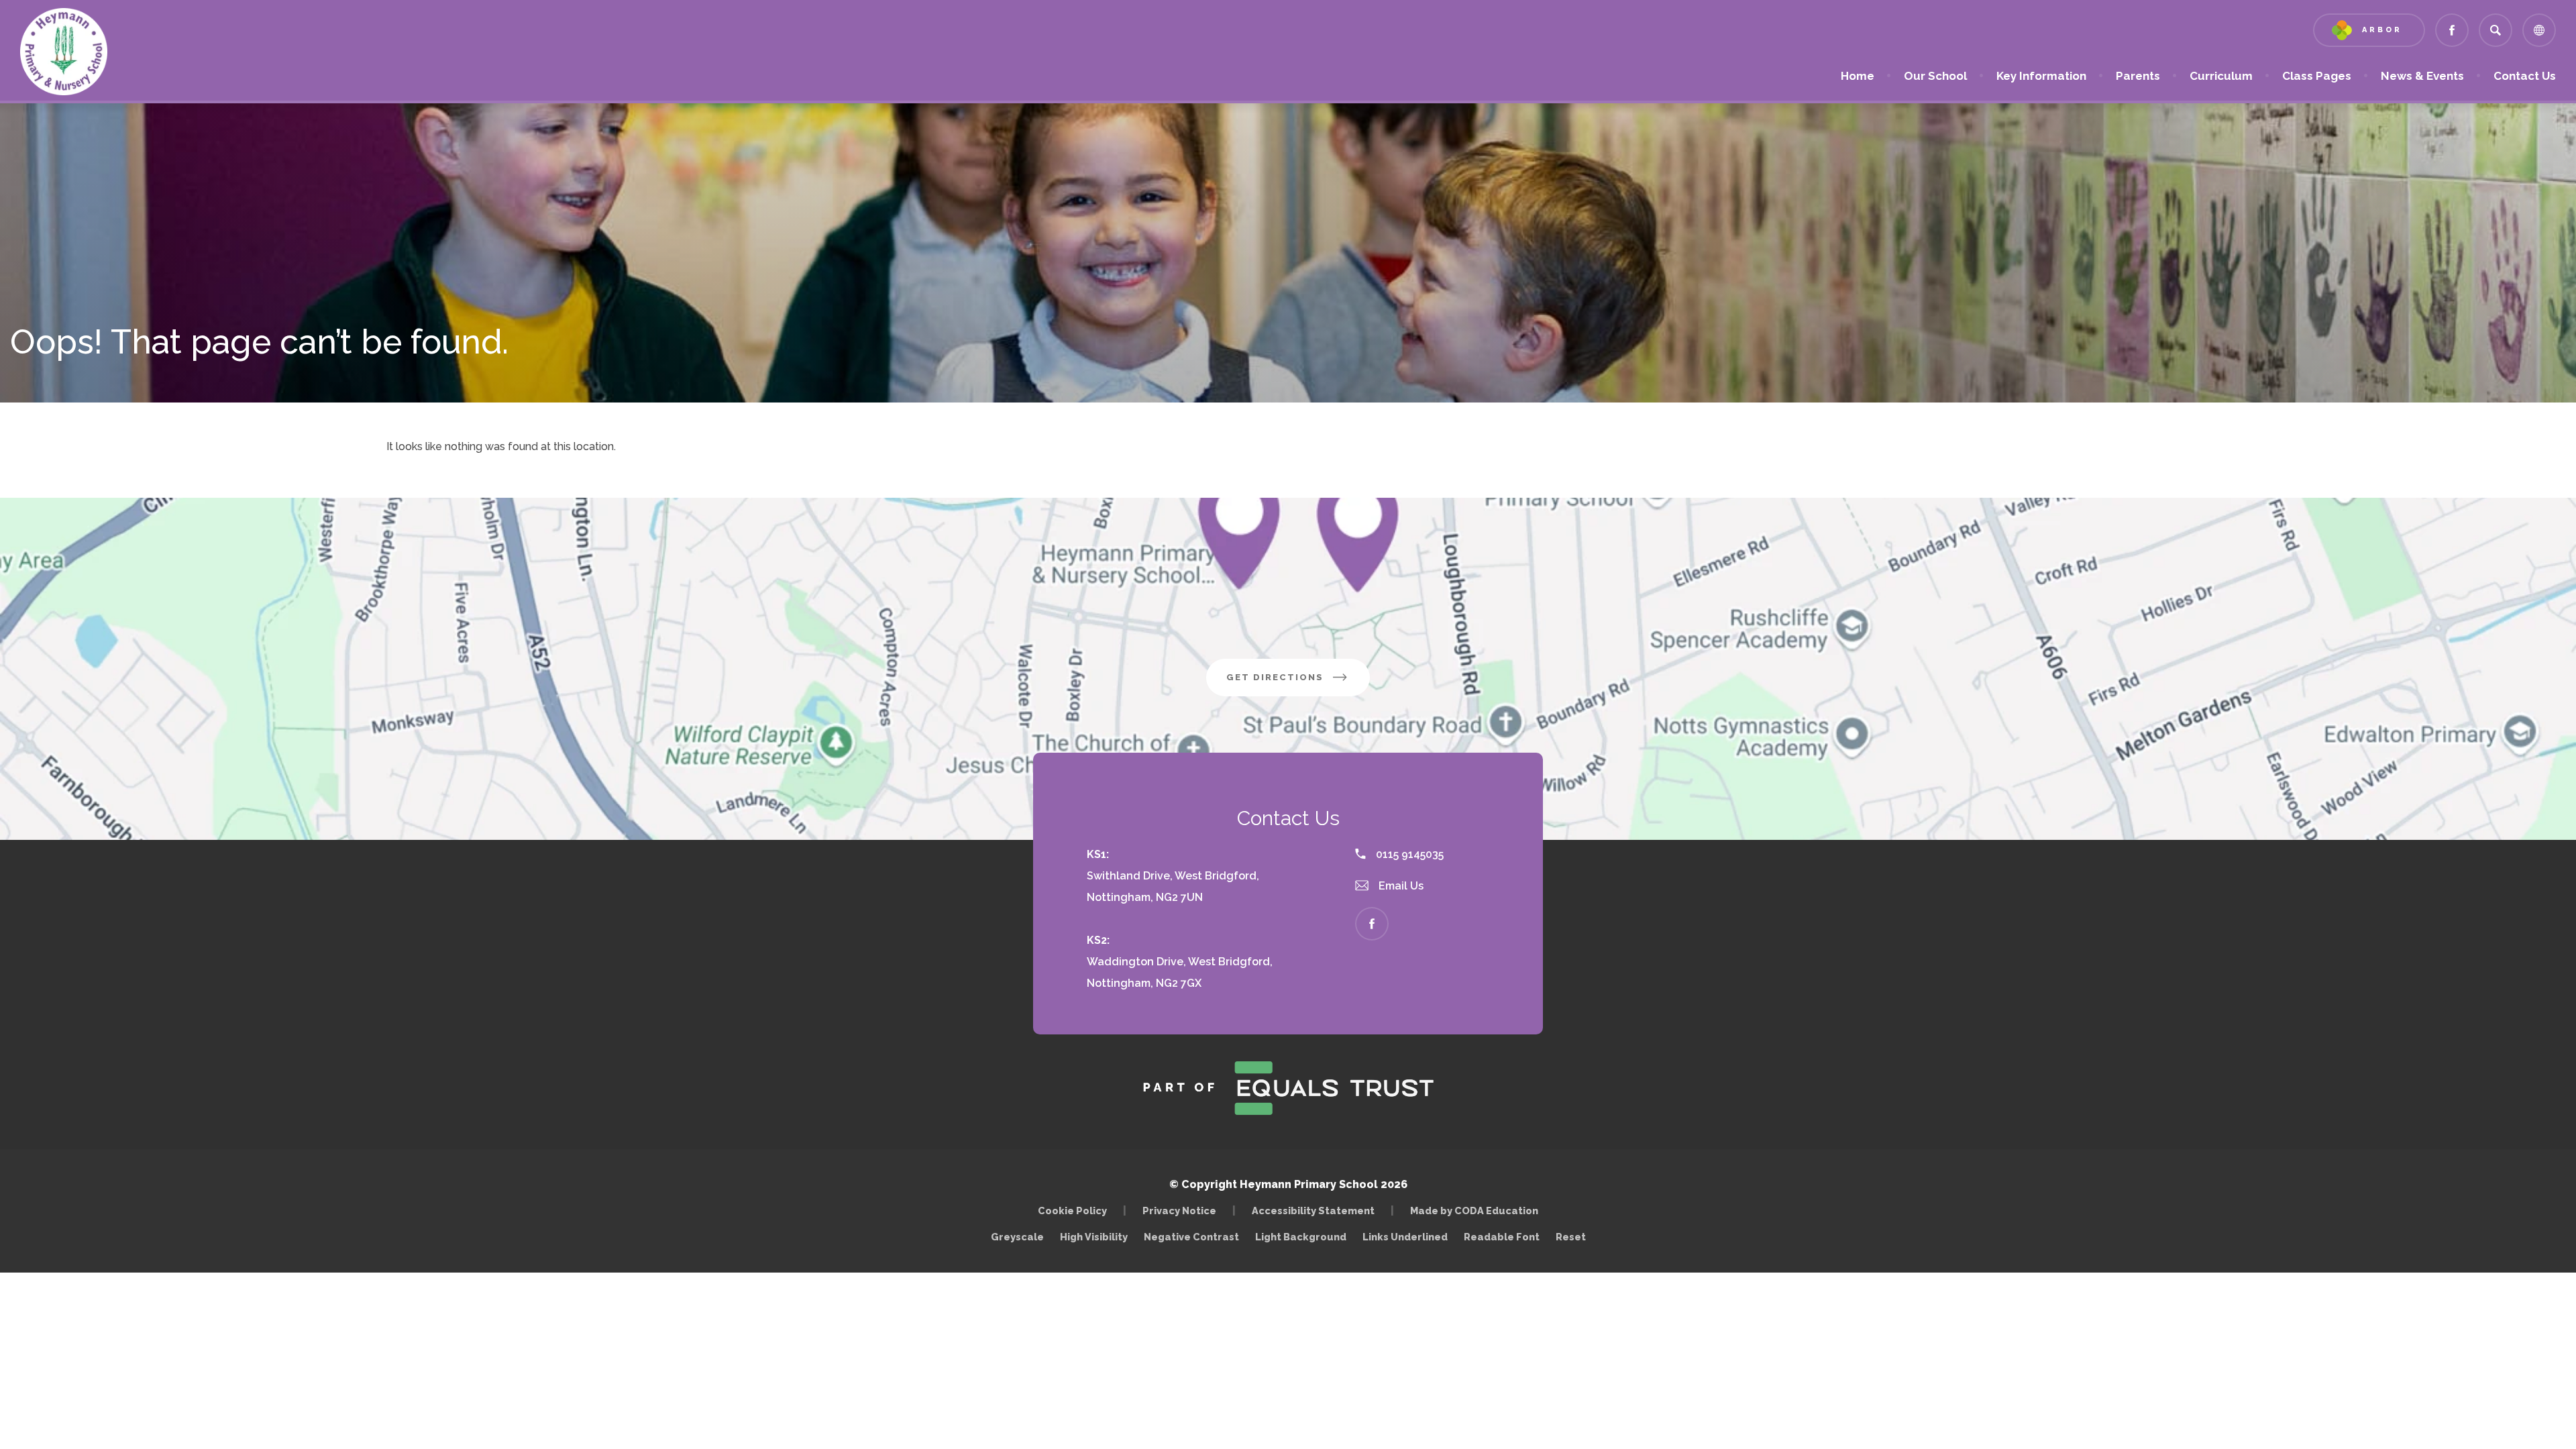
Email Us (1400, 886)
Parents (2138, 76)
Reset (1571, 1237)
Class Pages (2317, 76)
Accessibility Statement (1313, 1211)
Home (1858, 76)
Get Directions (1298, 684)
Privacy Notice (1179, 1211)
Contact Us (2525, 76)
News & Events (2422, 76)
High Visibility (1094, 1237)
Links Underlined (1405, 1237)
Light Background (1301, 1237)
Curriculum (2221, 76)
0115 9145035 (1408, 854)
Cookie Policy (1072, 1211)
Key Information (2041, 76)
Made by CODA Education (1478, 1211)
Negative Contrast (1191, 1237)
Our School (1935, 76)
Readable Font (1502, 1237)
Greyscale (1017, 1237)
